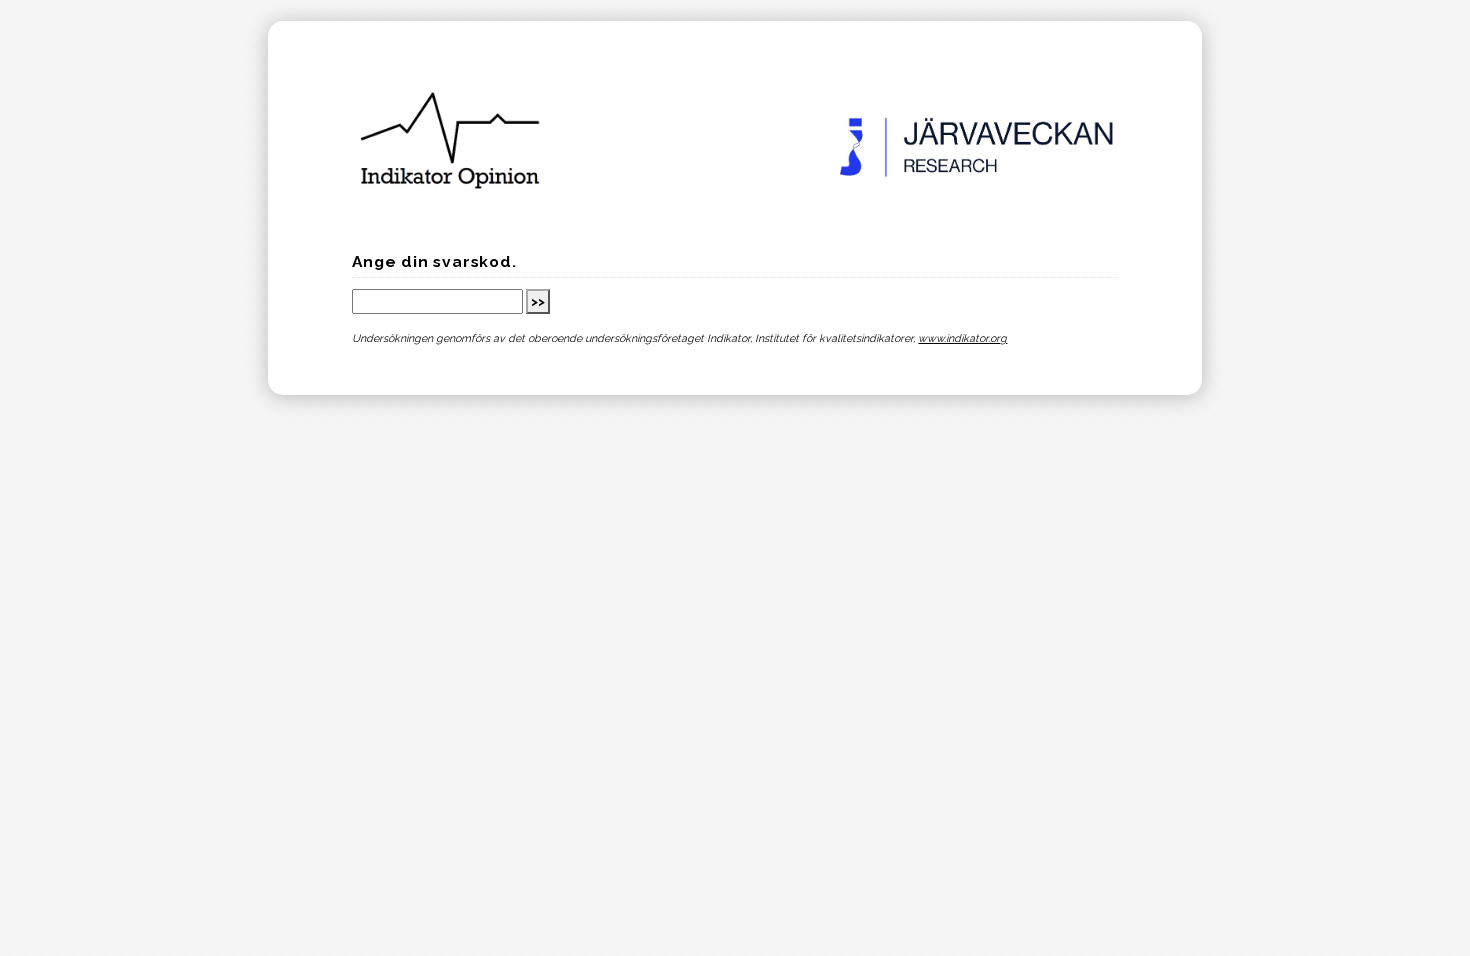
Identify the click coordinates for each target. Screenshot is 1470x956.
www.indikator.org (962, 338)
